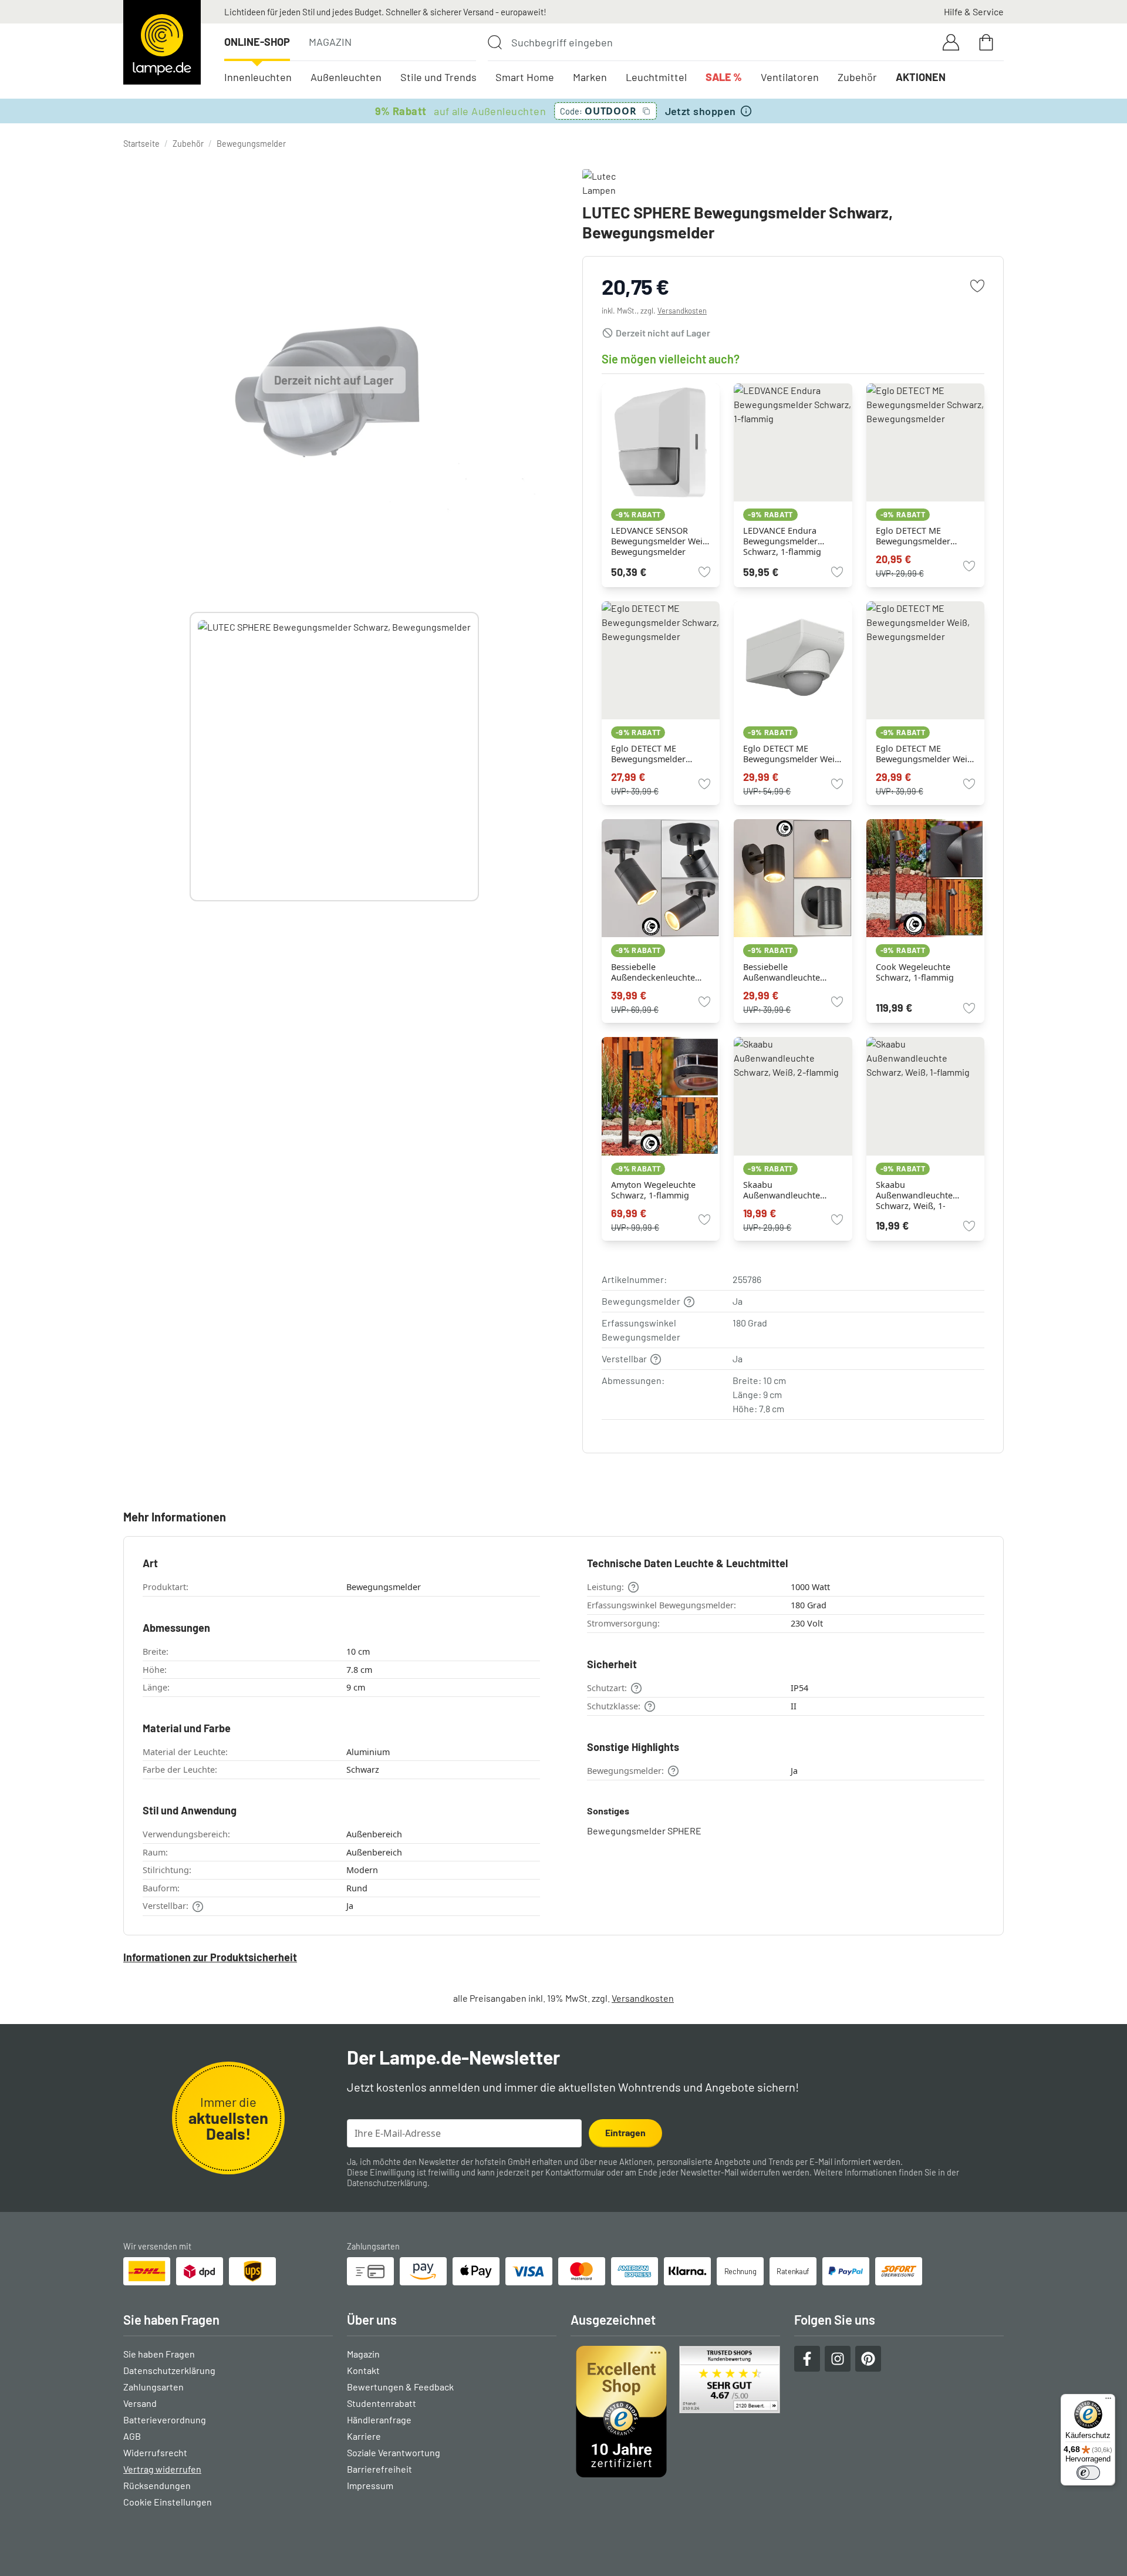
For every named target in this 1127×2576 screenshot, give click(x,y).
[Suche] (495, 42)
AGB (132, 2436)
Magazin (330, 42)
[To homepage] (162, 42)
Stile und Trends (438, 77)
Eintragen (625, 2132)
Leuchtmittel (656, 77)
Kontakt (363, 2370)
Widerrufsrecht (155, 2452)
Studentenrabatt (382, 2403)
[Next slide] (479, 756)
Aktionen (921, 77)
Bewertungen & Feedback (400, 2387)
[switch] (1088, 2473)
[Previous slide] (190, 756)
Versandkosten (682, 311)
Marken (590, 77)
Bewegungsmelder (251, 144)
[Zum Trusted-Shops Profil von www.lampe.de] (675, 2412)
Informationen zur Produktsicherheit (210, 1957)
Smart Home (525, 77)
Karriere (364, 2436)
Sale (724, 77)
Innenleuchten (258, 77)
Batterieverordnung (165, 2420)
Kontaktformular (575, 2172)
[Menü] (1108, 2401)
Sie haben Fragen (159, 2354)
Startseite (141, 144)
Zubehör (857, 77)
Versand (140, 2403)
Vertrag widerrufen (162, 2469)
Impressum (370, 2485)
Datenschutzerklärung (387, 2183)
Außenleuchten (346, 77)
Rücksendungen (157, 2485)
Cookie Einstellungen (168, 2502)
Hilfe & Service (974, 11)
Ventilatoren (790, 77)
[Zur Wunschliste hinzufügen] (977, 286)
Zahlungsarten (153, 2387)
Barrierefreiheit (379, 2469)
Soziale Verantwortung (394, 2452)
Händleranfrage (379, 2420)
